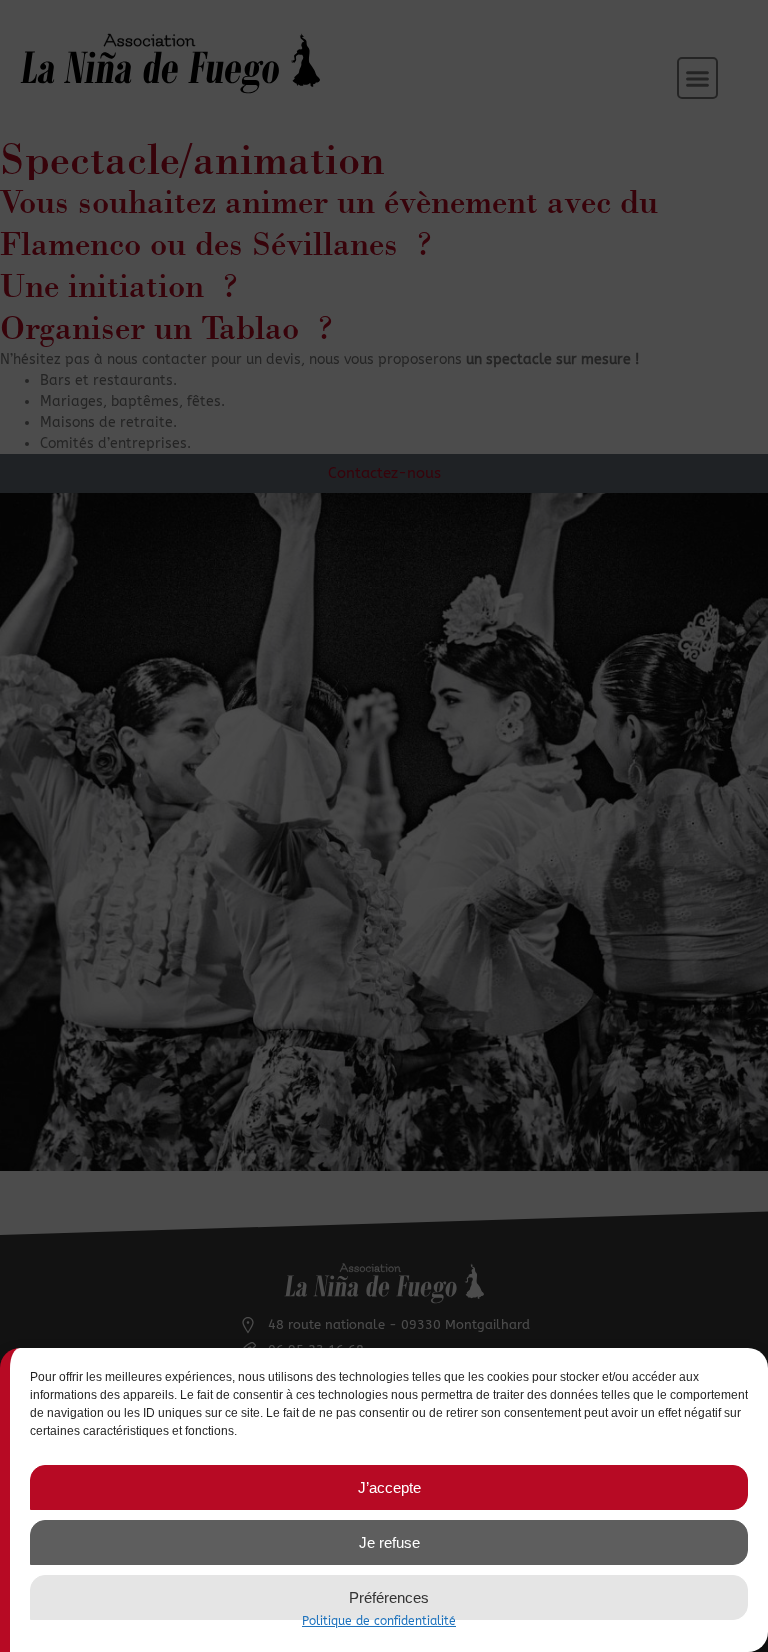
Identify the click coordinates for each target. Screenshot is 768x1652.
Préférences (389, 1597)
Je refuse (389, 1542)
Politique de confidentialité (379, 1621)
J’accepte (389, 1487)
